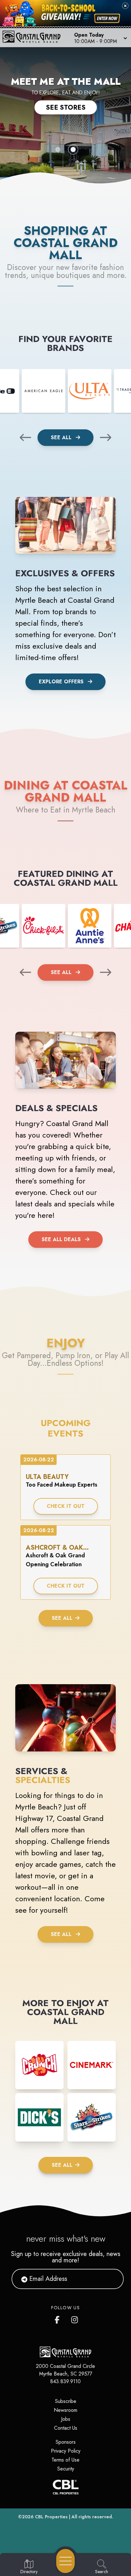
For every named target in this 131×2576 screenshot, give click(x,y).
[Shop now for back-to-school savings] (107, 18)
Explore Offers (61, 682)
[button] (100, 38)
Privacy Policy (66, 2451)
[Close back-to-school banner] (125, 6)
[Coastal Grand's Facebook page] (59, 2318)
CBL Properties (51, 2517)
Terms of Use (65, 2460)
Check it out (66, 1506)
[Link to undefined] (43, 391)
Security (66, 2469)
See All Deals (61, 1239)
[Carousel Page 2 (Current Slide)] (73, 149)
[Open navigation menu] (65, 2561)
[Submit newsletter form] (111, 2279)
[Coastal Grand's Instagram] (75, 2318)
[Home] (34, 38)
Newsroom (65, 2410)
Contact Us (66, 2428)
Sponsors (66, 2442)
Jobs (66, 2419)
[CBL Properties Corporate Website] (65, 2487)
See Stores (66, 107)
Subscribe (66, 2401)
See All (62, 437)
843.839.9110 (65, 2381)
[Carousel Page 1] (58, 149)
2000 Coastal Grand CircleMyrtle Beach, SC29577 (65, 2370)
